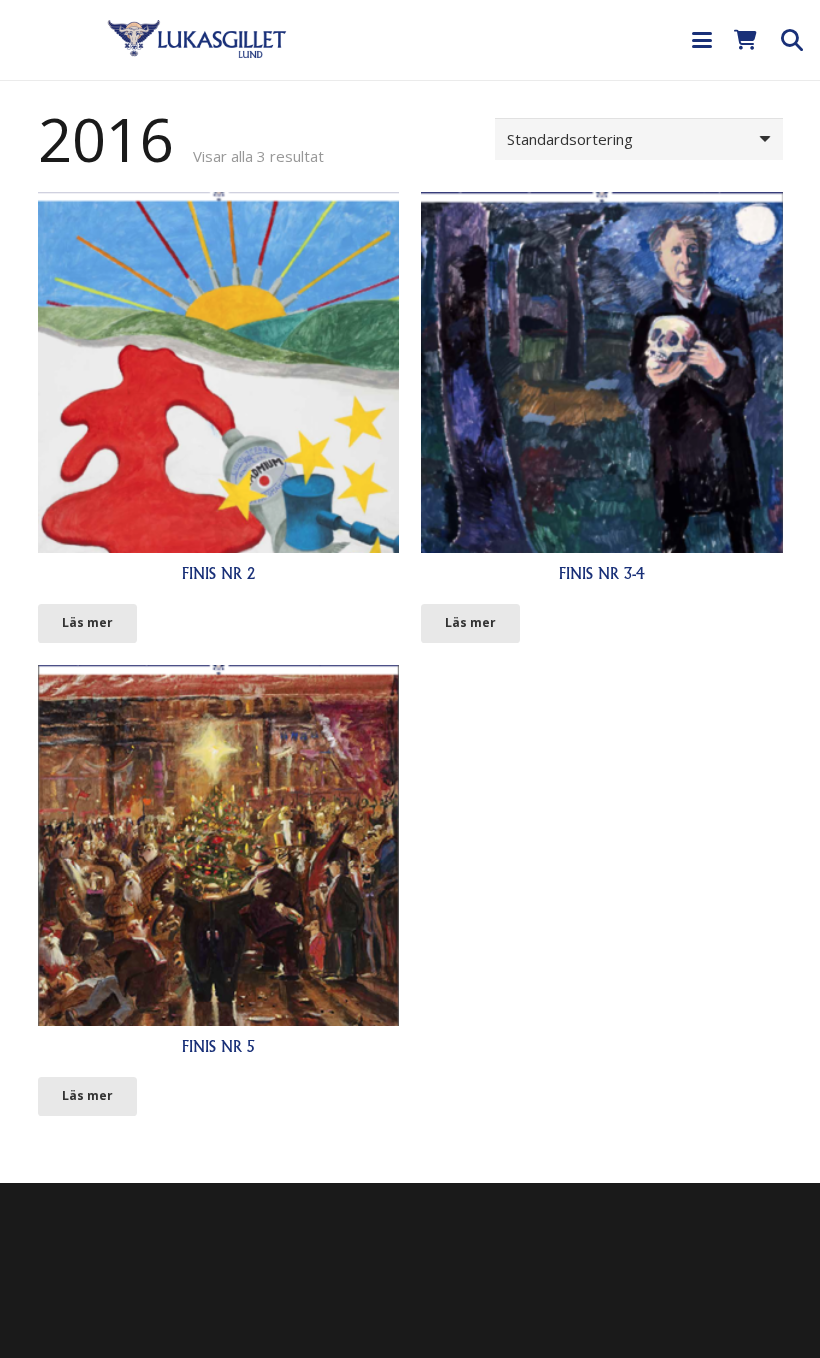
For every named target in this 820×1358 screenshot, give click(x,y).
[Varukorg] (746, 40)
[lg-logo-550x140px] (197, 38)
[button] (702, 40)
